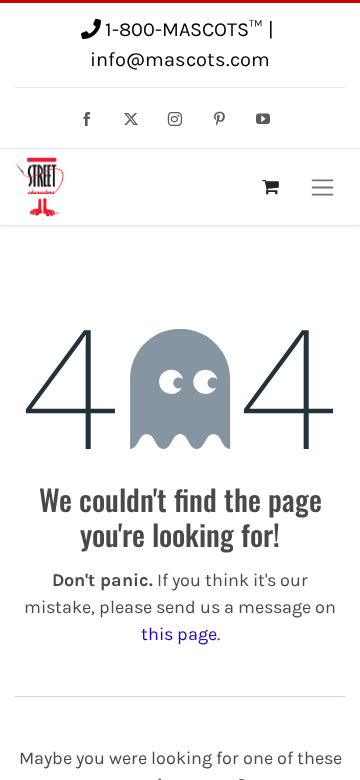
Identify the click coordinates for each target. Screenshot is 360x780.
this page (179, 634)
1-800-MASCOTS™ (183, 29)
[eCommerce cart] (270, 187)
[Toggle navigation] (322, 187)
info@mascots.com (180, 59)
